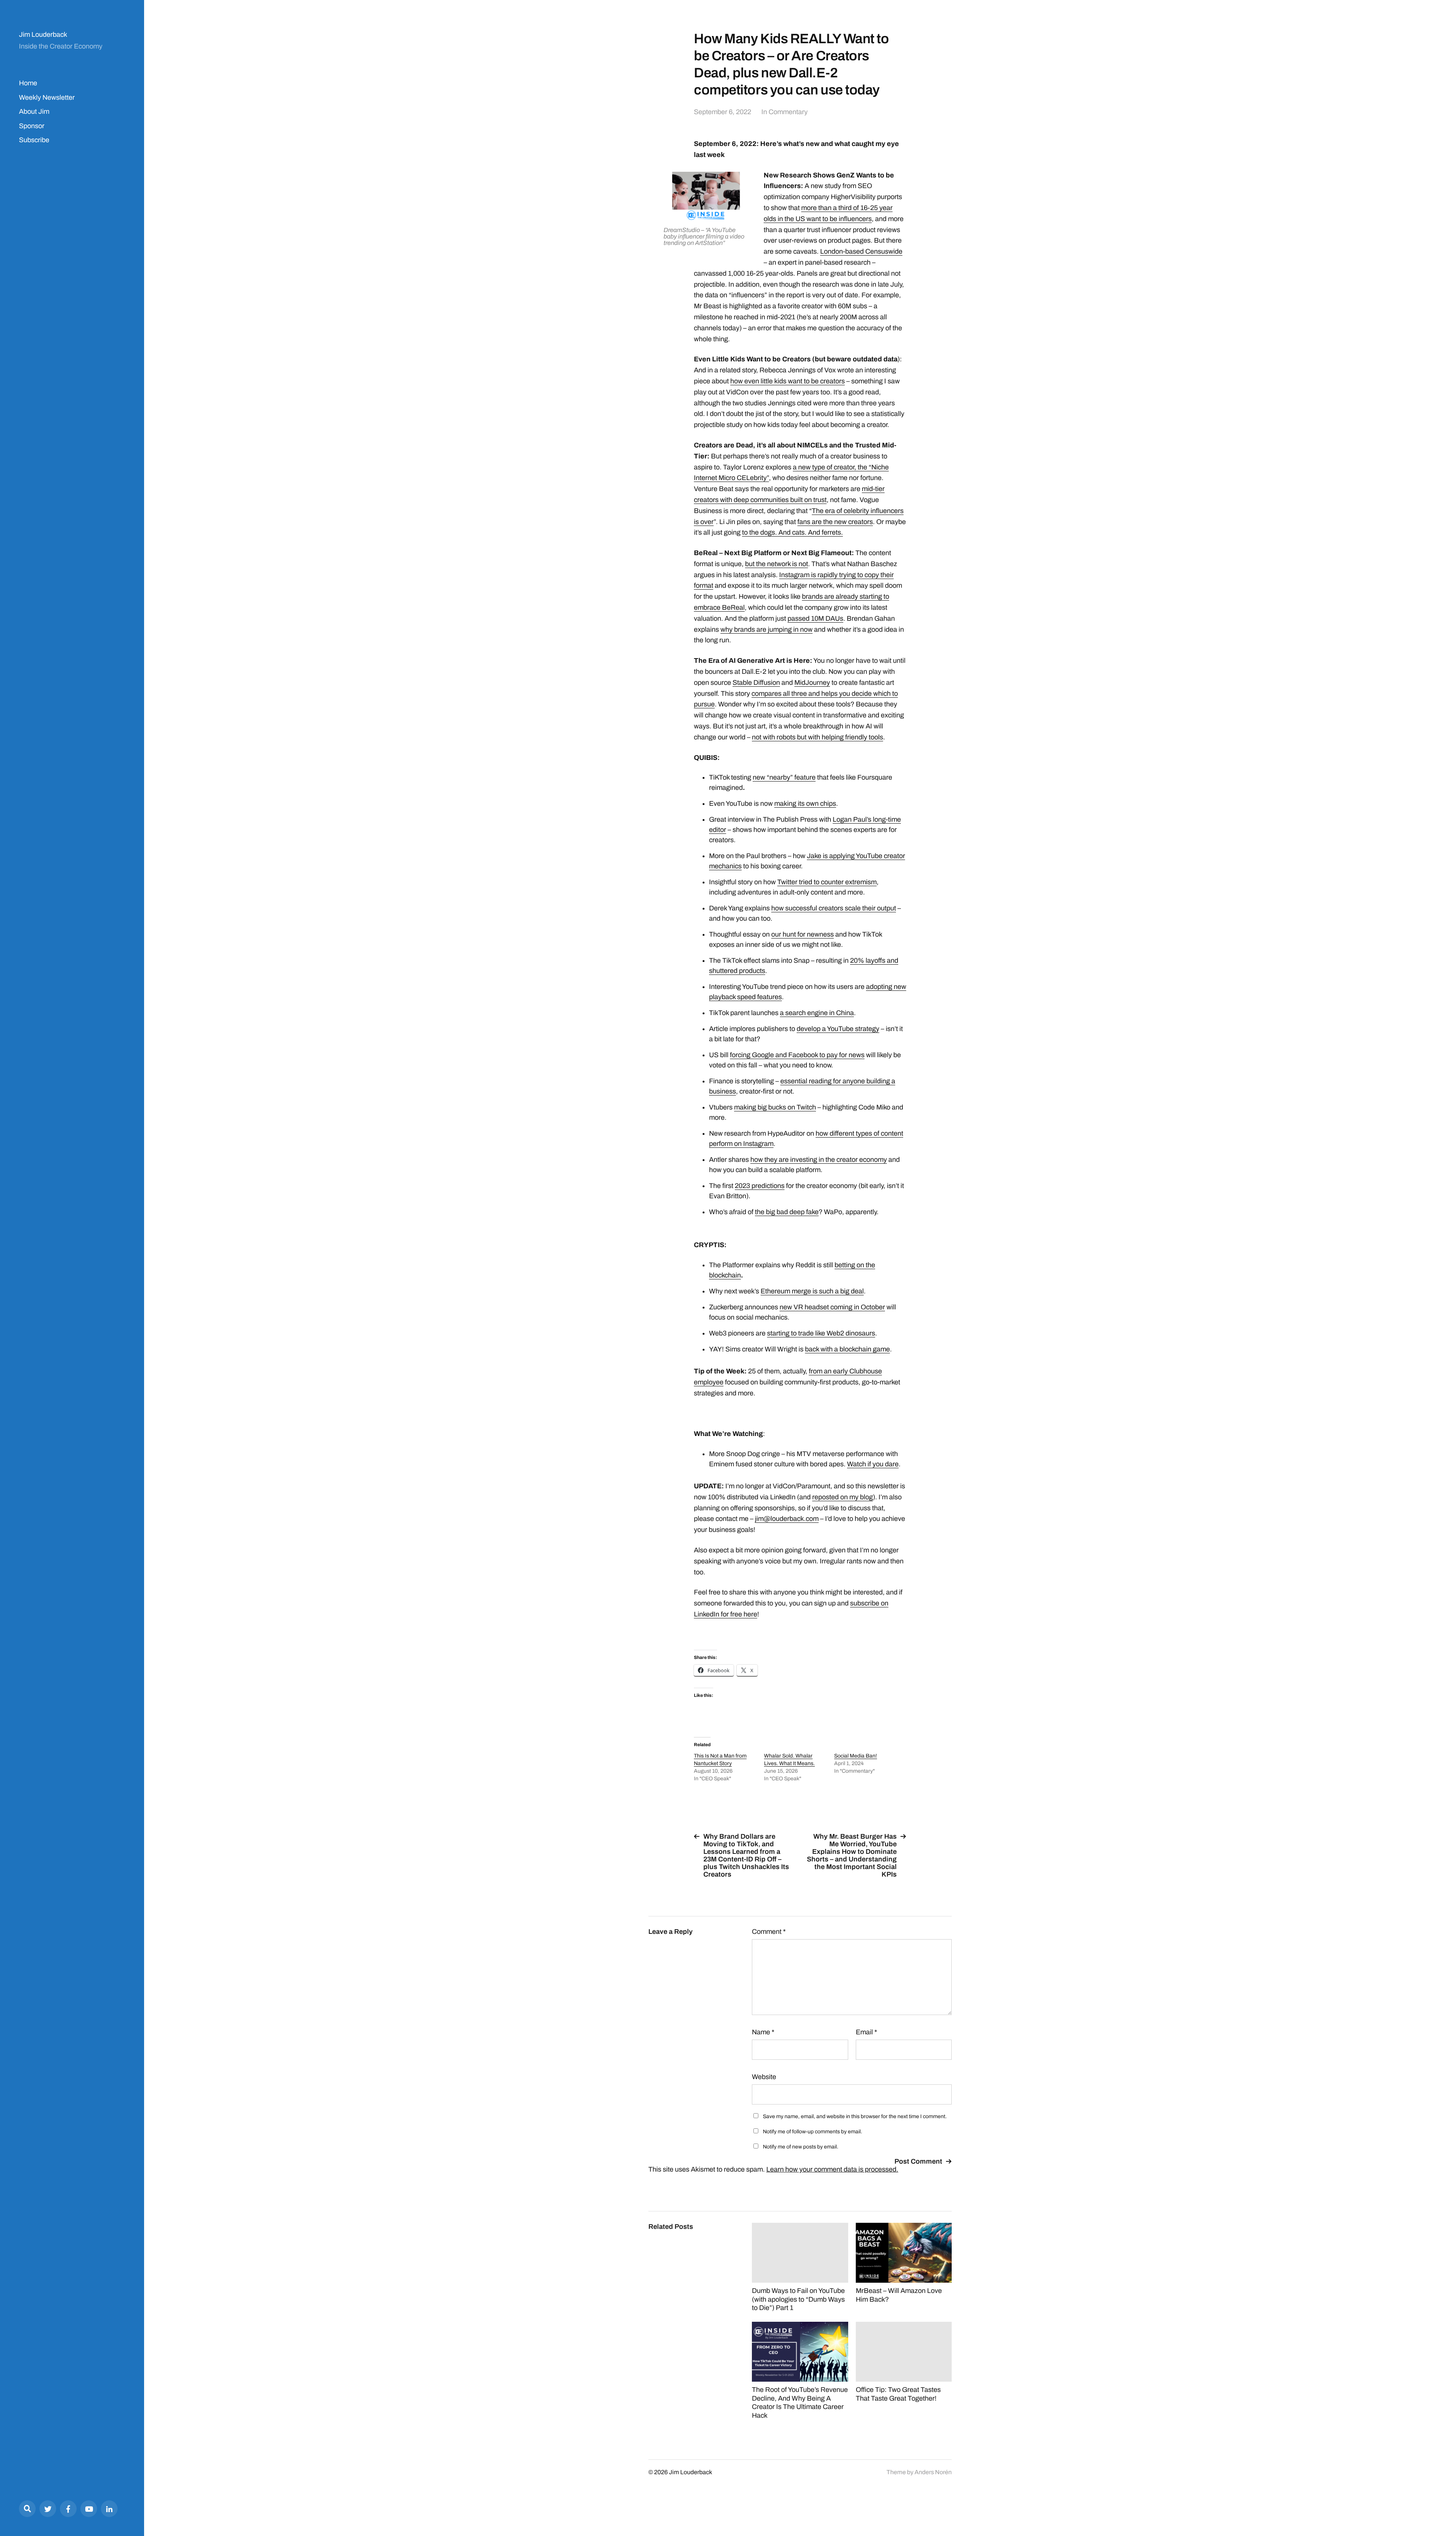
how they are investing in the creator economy (819, 1160)
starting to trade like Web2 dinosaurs (821, 1333)
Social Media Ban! (856, 1756)
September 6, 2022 (723, 112)
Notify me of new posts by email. (801, 2147)
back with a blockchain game (847, 1349)
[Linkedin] (109, 2509)
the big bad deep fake (787, 1212)
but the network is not (777, 564)
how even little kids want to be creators (788, 381)
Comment (769, 1932)
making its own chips (805, 803)
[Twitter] (48, 2509)
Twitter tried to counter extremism (827, 882)
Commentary (788, 112)
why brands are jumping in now (766, 629)
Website (764, 2077)
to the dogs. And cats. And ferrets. (792, 532)
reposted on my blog (843, 1497)
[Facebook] (68, 2509)
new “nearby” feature (784, 777)
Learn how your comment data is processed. (832, 2169)
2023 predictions (760, 1186)
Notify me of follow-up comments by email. (813, 2132)
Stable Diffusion (756, 683)
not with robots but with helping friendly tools (817, 737)
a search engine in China (817, 1013)
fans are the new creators (835, 522)
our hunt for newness (803, 934)
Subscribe (34, 140)
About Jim (34, 111)
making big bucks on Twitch (775, 1107)
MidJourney (812, 683)
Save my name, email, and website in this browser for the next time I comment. (855, 2116)
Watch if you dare (873, 1464)
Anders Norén (933, 2472)
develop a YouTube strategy (838, 1029)
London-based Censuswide (861, 251)
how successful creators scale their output (834, 908)
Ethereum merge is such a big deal (812, 1291)
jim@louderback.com (787, 1519)
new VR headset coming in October (832, 1307)
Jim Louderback (43, 35)
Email (866, 2032)
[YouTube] (89, 2509)
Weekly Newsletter (47, 97)
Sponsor (32, 126)
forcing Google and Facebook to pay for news (797, 1055)
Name (763, 2032)
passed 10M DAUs (815, 618)
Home (28, 83)
